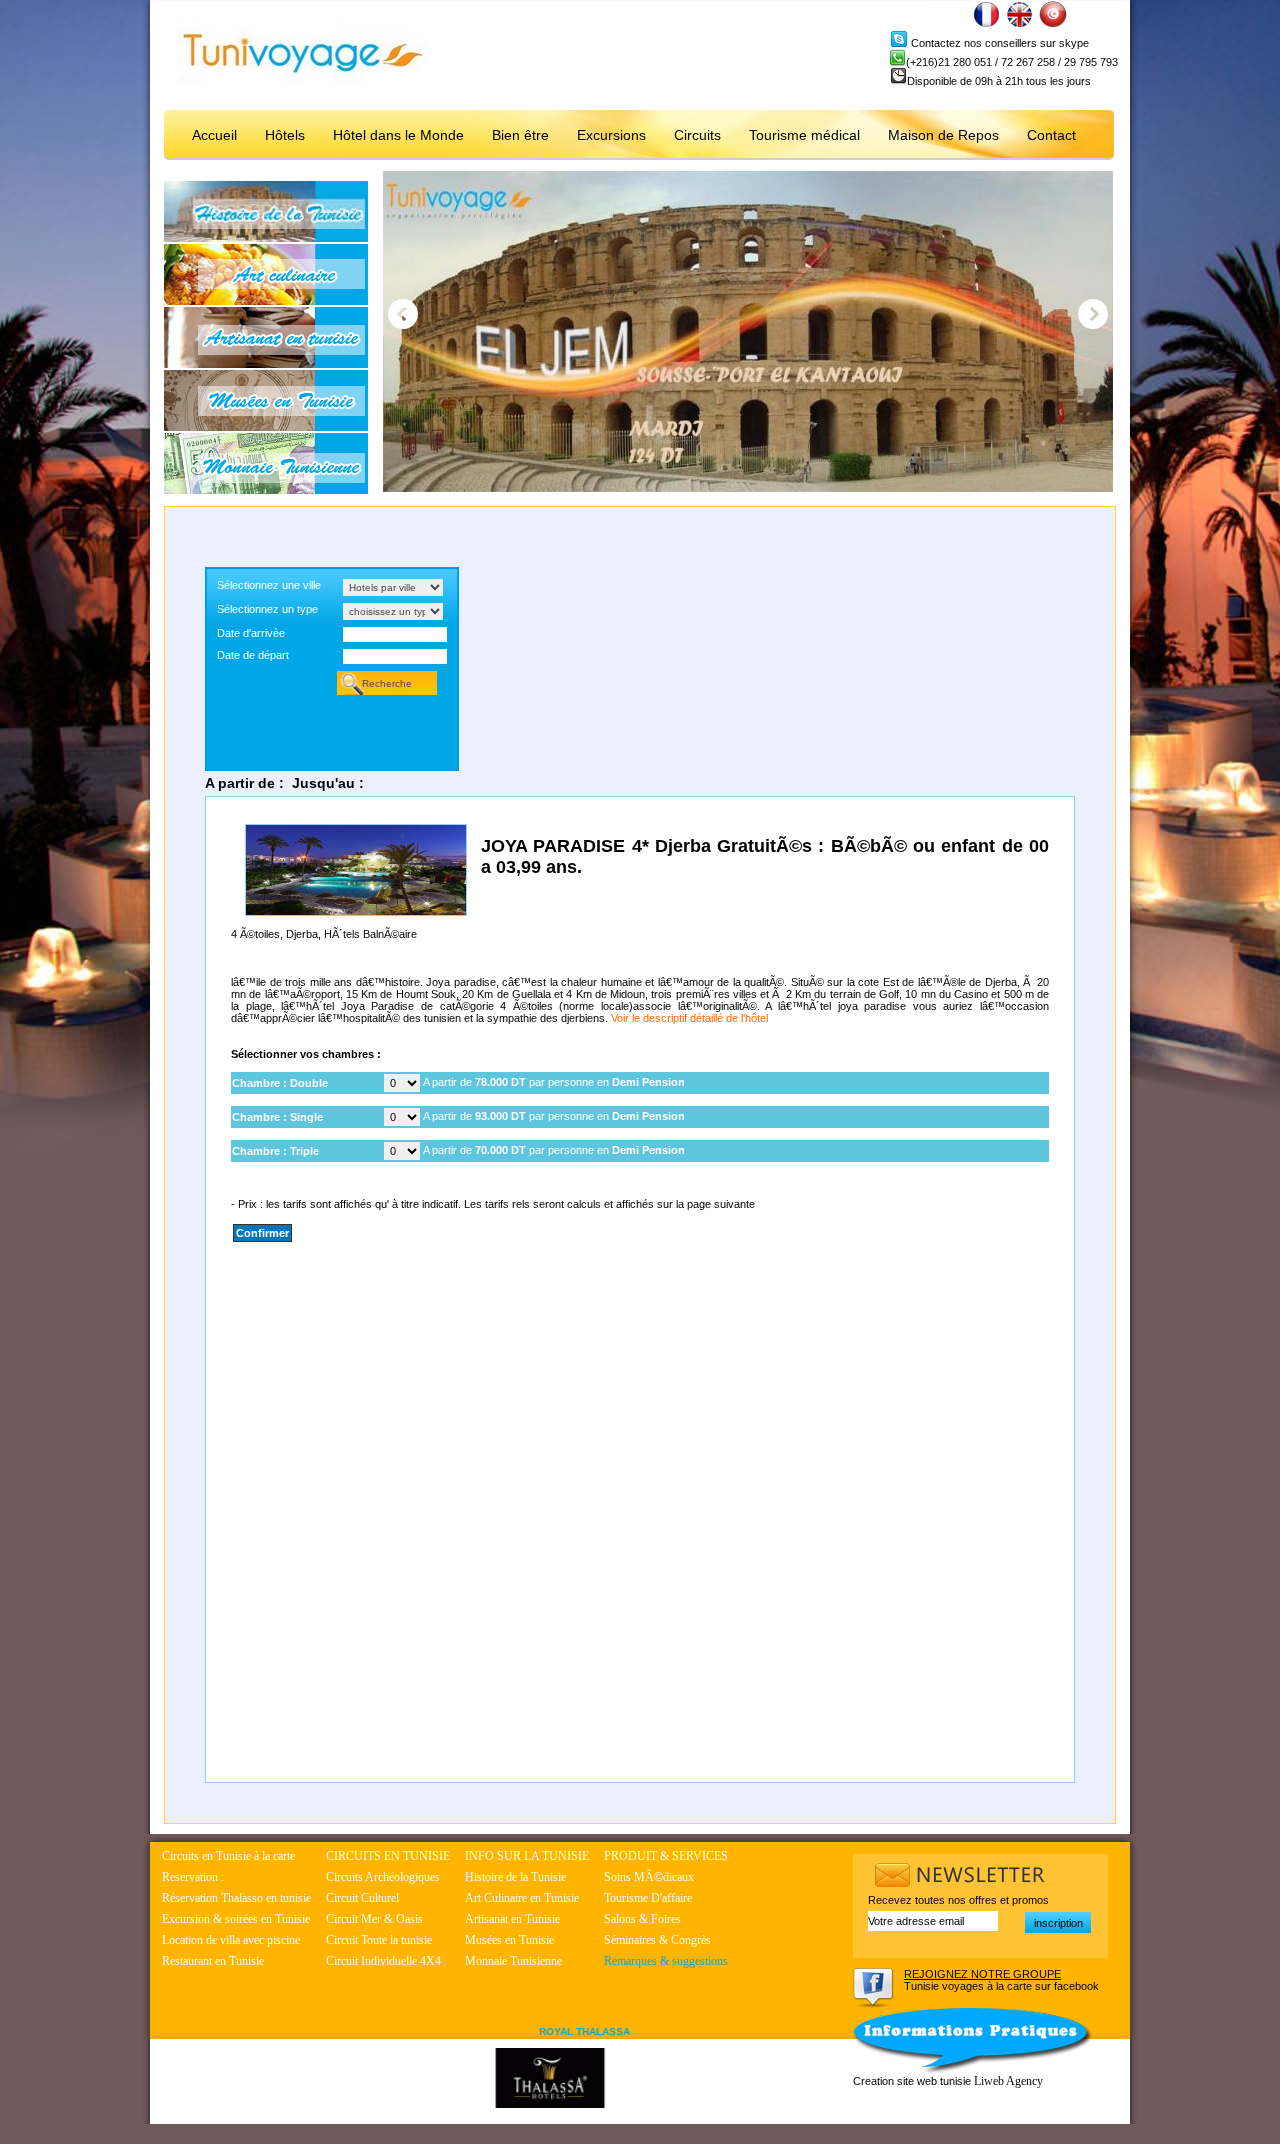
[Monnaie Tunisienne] (266, 490)
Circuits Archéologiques (383, 1877)
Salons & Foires (642, 1919)
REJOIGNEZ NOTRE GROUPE (982, 1974)
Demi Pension (648, 1082)
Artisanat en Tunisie (512, 1919)
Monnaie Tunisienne (513, 1961)
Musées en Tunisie (509, 1940)
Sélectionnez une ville (269, 585)
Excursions (611, 135)
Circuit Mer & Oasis (374, 1919)
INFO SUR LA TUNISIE (527, 1856)
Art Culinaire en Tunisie (522, 1898)
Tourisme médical (804, 135)
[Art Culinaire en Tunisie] (266, 301)
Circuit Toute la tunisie (379, 1940)
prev (403, 314)
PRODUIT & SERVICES (666, 1856)
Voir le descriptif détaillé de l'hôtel (689, 1018)
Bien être (520, 135)
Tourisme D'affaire (648, 1898)
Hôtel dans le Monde (398, 135)
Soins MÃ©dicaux (649, 1877)
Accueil (214, 135)
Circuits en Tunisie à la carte (228, 1856)
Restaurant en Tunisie (213, 1961)
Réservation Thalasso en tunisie (236, 1898)
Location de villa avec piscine (231, 1940)
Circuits (697, 135)
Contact (1051, 135)
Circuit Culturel (362, 1898)
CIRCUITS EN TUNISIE (388, 1856)
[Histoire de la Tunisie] (266, 238)
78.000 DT (500, 1082)
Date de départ (253, 655)
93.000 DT (500, 1116)
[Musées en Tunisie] (266, 427)
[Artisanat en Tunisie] (266, 364)
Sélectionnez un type (267, 609)
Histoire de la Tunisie (515, 1877)
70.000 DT (500, 1150)
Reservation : (193, 1877)
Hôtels (285, 135)
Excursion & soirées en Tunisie (236, 1919)
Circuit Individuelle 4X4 (383, 1961)
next (1093, 314)
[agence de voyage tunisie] (303, 83)
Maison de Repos (943, 135)
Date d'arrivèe (251, 633)
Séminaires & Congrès (657, 1940)
